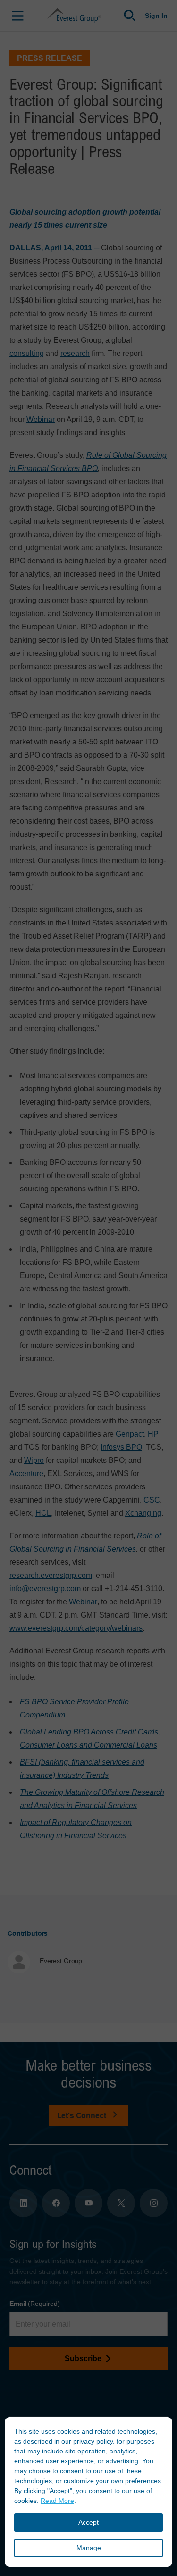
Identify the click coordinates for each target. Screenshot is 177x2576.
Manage (89, 2548)
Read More (57, 2501)
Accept (88, 2522)
